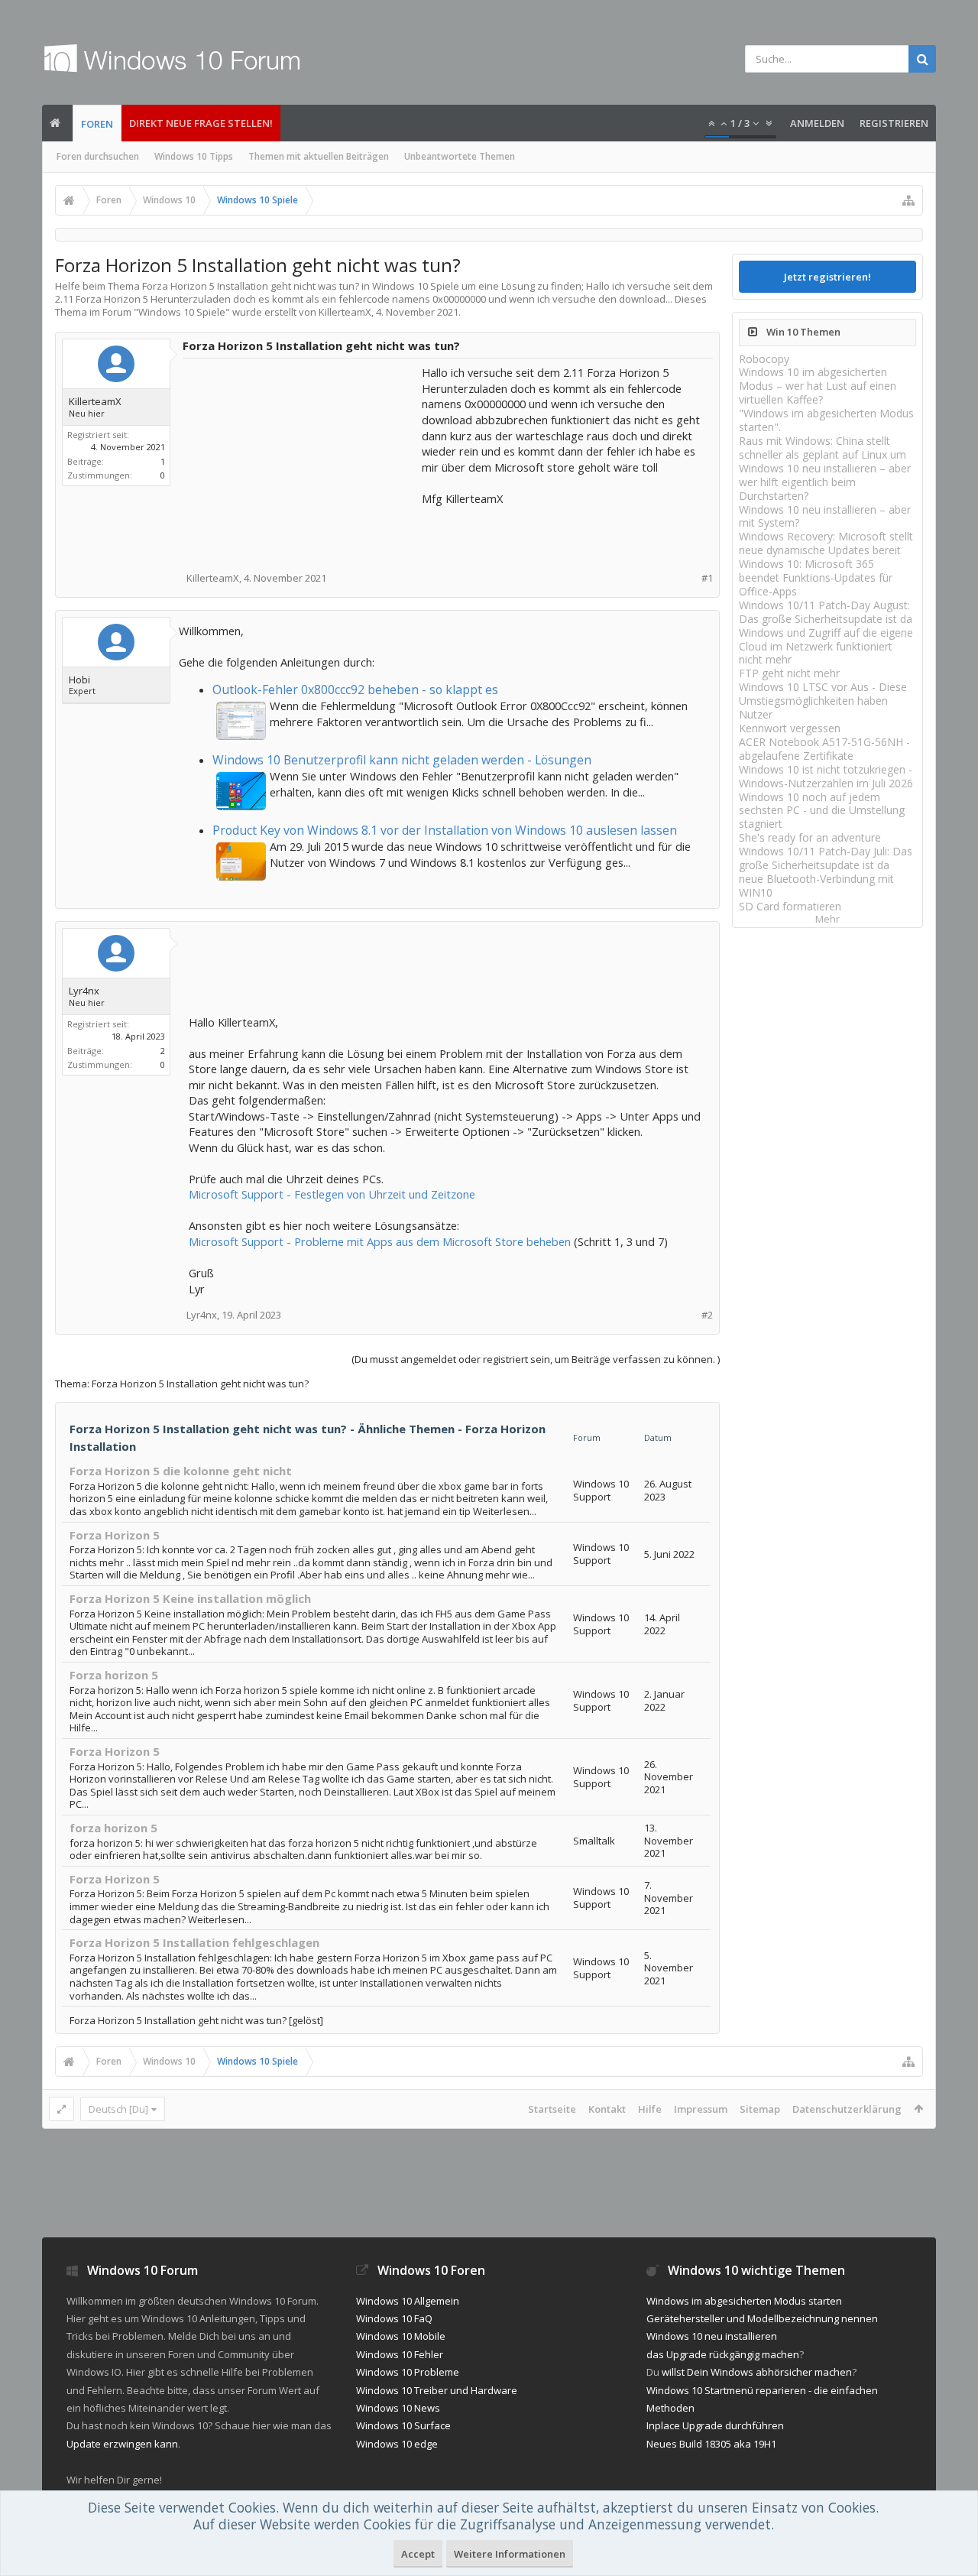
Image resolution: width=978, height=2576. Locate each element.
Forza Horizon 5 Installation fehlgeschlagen (194, 1942)
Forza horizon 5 (114, 1675)
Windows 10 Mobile (401, 2336)
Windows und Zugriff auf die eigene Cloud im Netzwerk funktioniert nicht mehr (826, 646)
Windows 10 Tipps (194, 156)
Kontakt (607, 2109)
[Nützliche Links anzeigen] (908, 200)
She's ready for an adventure (810, 837)
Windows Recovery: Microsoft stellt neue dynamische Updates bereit (826, 543)
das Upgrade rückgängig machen (723, 2354)
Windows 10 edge (397, 2444)
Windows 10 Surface (403, 2425)
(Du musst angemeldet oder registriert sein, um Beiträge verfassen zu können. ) (536, 1359)
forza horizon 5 (113, 1828)
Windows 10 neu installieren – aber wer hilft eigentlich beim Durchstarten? (825, 482)
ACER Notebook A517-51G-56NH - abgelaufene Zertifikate (824, 749)
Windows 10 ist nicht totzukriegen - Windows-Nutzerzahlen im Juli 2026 (826, 776)
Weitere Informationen (510, 2554)
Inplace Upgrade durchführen (715, 2425)
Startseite (552, 2109)
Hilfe (650, 2109)
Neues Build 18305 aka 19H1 (711, 2444)
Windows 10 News (398, 2408)
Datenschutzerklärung (847, 2109)
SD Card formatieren (790, 906)
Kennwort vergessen (790, 728)
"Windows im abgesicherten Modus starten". (826, 420)
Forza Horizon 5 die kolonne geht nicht (181, 1471)
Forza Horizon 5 (115, 1535)
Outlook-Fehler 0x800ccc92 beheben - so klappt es (355, 689)
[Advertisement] (303, 460)
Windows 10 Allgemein (408, 2301)
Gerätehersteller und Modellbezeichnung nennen (762, 2318)
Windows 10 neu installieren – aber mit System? (825, 516)
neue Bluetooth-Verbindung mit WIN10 (816, 886)
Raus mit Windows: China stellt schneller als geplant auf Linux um (823, 448)
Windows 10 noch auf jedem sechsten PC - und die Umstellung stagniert (822, 811)
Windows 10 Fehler (400, 2354)
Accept (418, 2554)
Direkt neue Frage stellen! (201, 123)
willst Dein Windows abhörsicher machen (757, 2372)
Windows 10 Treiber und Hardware (437, 2390)
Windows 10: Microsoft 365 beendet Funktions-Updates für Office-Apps (816, 577)
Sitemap (760, 2109)
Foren (97, 124)
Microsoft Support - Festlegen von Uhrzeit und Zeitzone (332, 1194)
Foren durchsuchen (98, 156)
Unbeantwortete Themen (460, 156)
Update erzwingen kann (122, 2444)
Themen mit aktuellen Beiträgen (319, 156)
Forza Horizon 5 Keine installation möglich (190, 1598)
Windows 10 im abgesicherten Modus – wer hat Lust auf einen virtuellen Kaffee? (818, 386)
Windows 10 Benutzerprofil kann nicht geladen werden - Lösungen (402, 760)
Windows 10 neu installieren (712, 2336)
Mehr (827, 919)
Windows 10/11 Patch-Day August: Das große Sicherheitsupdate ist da (826, 612)
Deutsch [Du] (118, 2109)
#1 (707, 578)
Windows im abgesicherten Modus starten (744, 2301)
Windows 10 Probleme (408, 2372)
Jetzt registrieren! (827, 277)
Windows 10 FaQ (394, 2318)
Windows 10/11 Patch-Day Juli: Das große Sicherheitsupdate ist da (826, 858)
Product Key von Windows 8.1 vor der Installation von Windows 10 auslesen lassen (445, 830)
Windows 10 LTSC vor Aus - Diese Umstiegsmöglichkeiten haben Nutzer (823, 701)
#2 (707, 1315)
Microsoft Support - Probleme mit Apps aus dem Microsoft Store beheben (380, 1241)
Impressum (701, 2109)
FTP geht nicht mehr (789, 673)
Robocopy (764, 359)
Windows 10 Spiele (182, 312)
